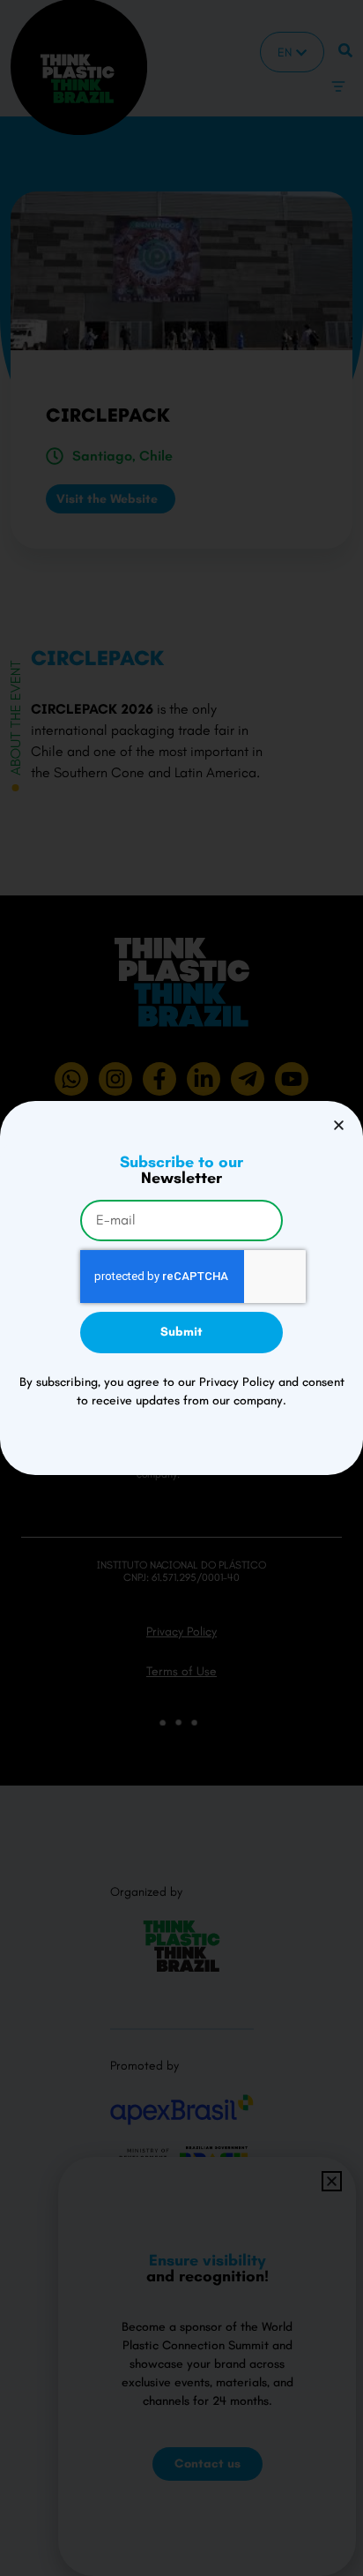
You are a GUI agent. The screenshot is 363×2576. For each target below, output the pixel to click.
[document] (181, 1288)
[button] (339, 1125)
